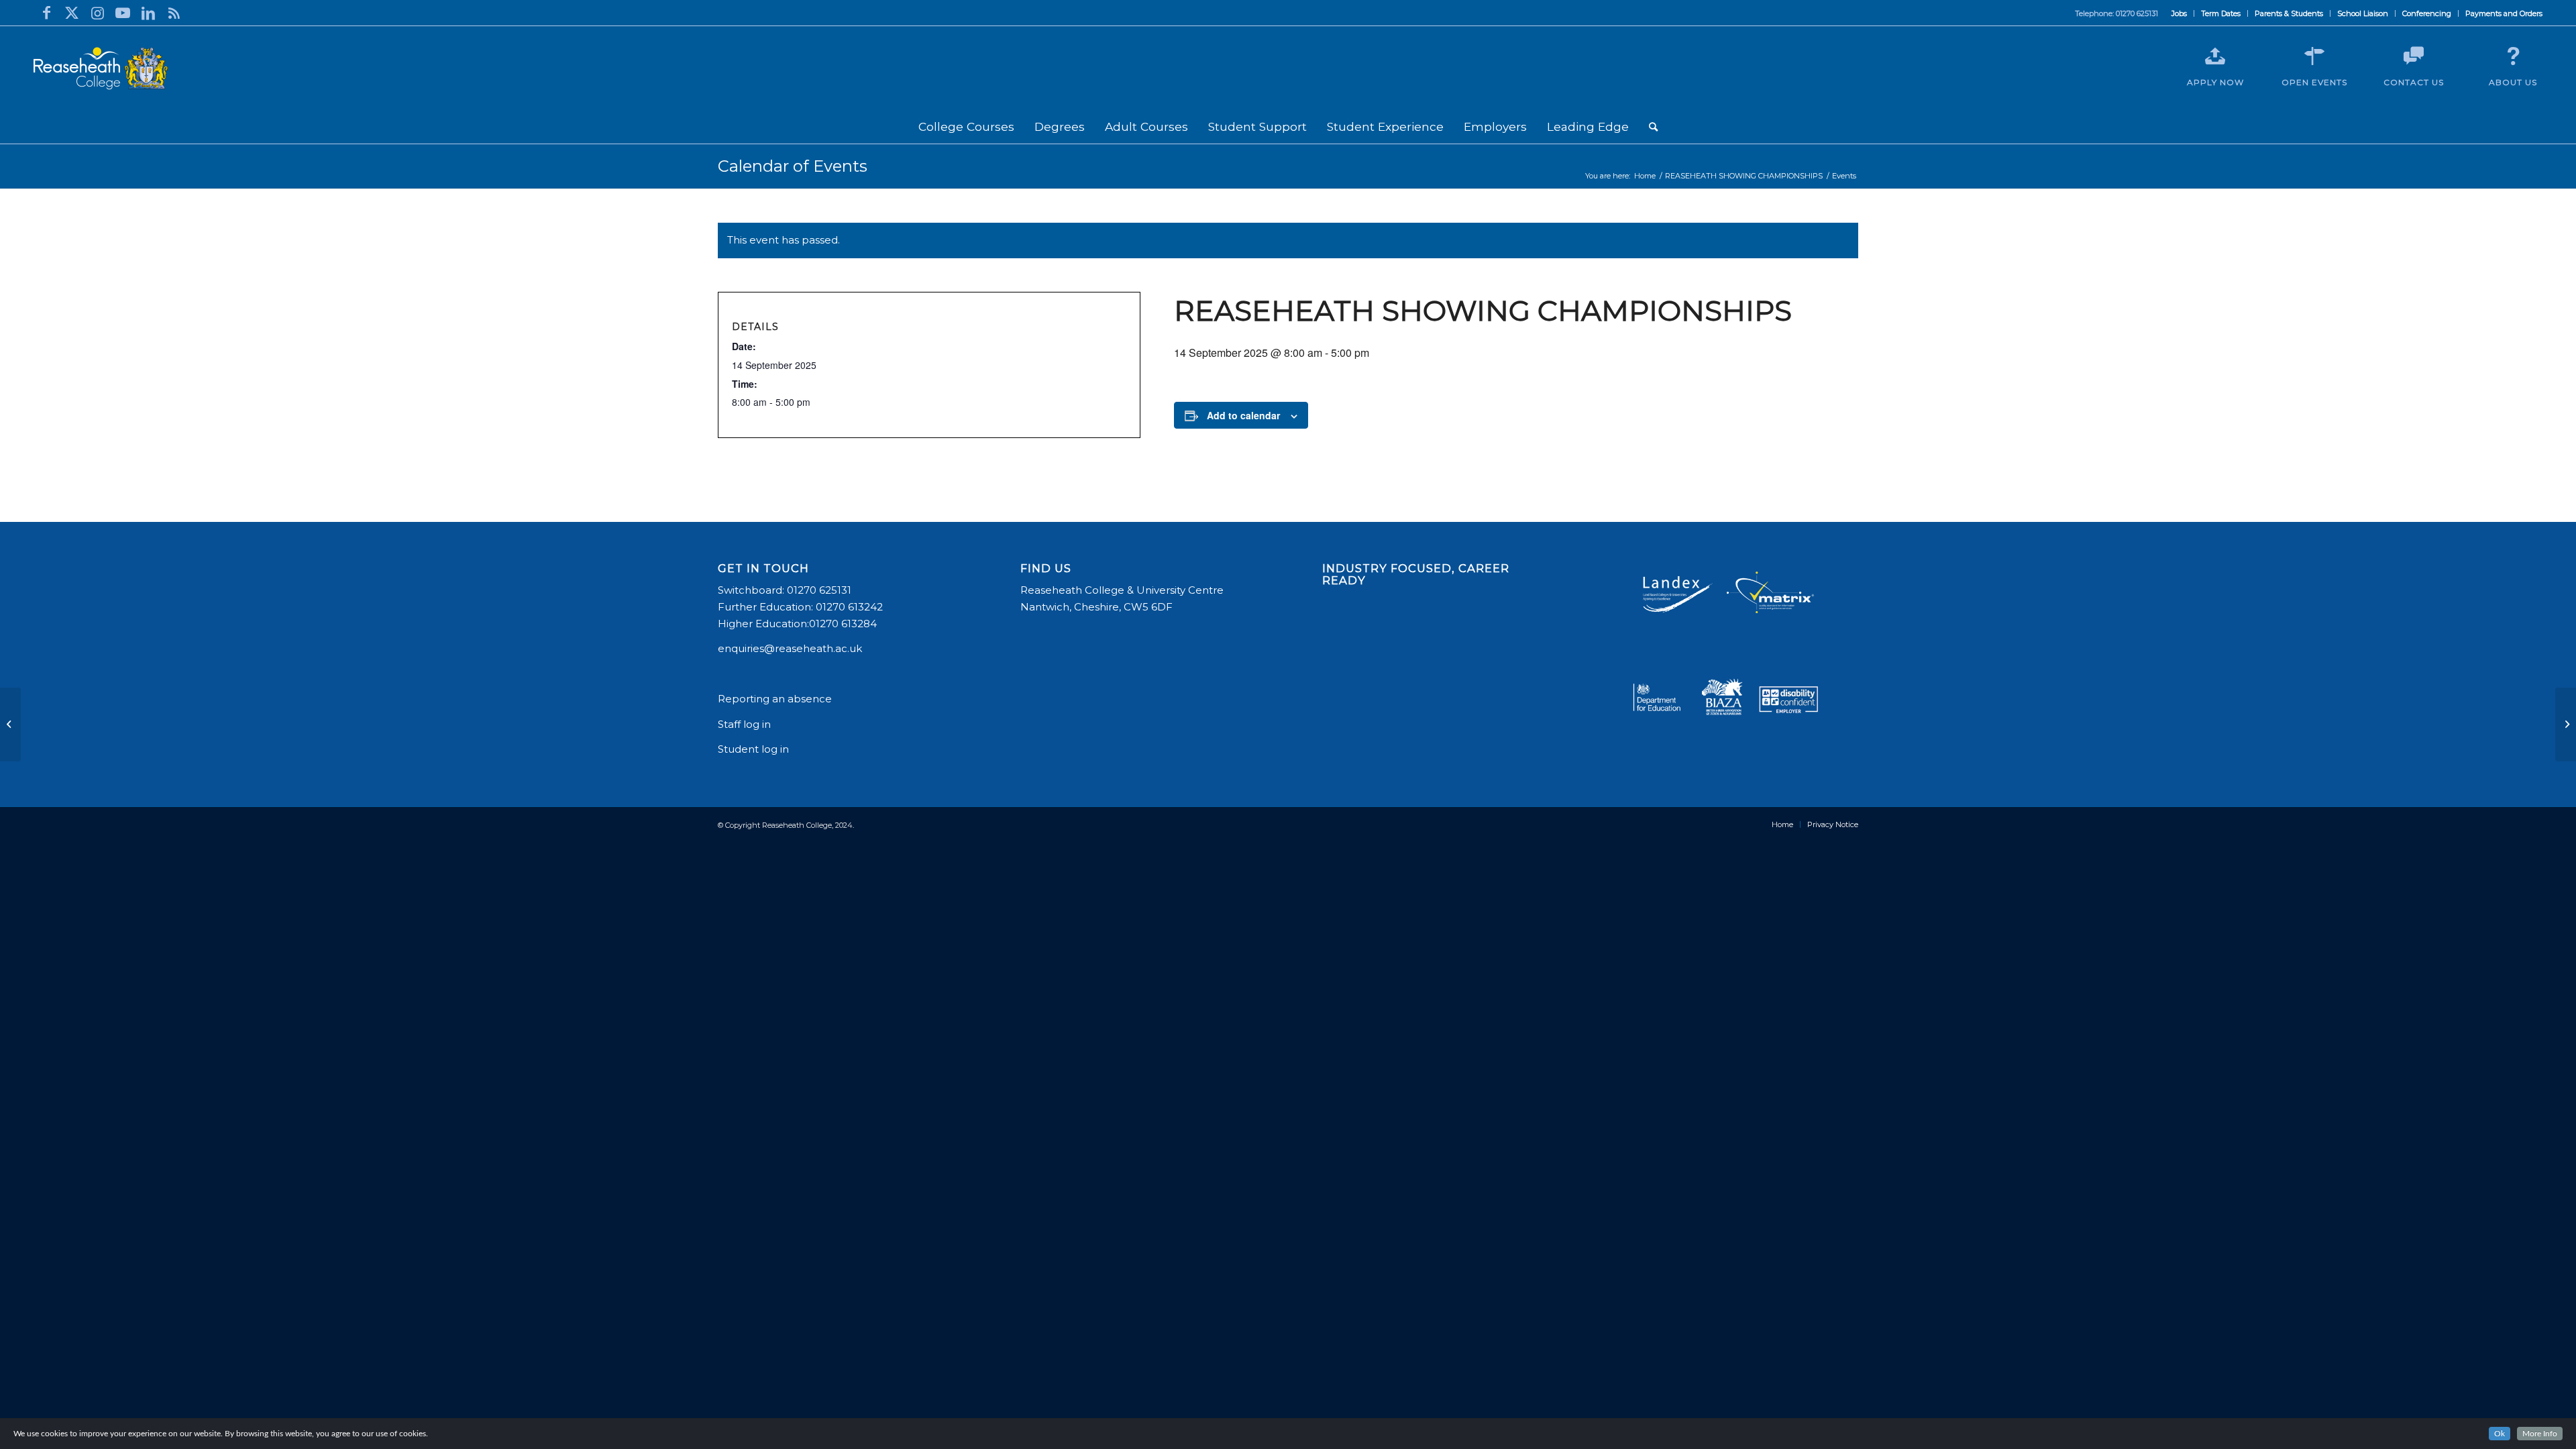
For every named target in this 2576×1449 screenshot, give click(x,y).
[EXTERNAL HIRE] (10, 724)
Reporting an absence (776, 699)
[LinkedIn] (148, 13)
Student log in (755, 749)
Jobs (2179, 13)
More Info (2540, 1434)
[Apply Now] (2215, 56)
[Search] (1653, 127)
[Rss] (174, 13)
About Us (2513, 82)
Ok (2500, 1434)
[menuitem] (2180, 13)
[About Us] (2513, 56)
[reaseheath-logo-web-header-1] (101, 68)
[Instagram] (97, 13)
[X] (72, 13)
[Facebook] (46, 13)
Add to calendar (1243, 415)
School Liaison (2363, 13)
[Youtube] (123, 13)
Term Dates (2221, 13)
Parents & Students (2289, 13)
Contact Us (2414, 82)
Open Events (2314, 82)
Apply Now (2215, 82)
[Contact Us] (2414, 56)
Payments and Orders (2504, 13)
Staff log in (744, 724)
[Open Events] (2314, 56)
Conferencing (2427, 13)
